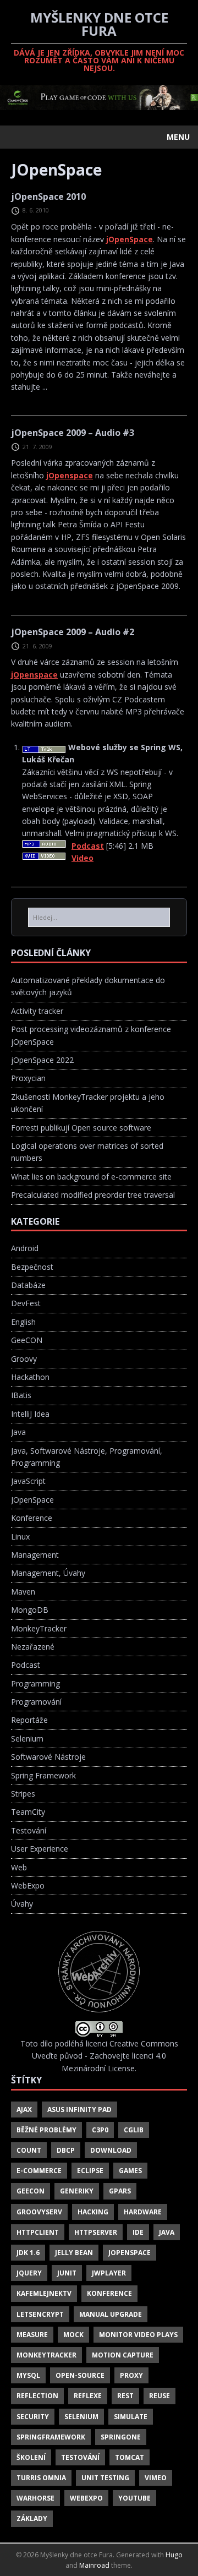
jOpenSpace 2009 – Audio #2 (73, 632)
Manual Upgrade (111, 2314)
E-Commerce (39, 2171)
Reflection (37, 2396)
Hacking (93, 2212)
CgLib (134, 2130)
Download (111, 2150)
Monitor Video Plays (138, 2335)
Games (130, 2171)
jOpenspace (70, 475)
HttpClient (38, 2232)
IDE (138, 2232)
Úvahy (22, 1904)
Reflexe (88, 2396)
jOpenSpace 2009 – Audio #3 (73, 433)
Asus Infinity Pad (79, 2110)
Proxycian (28, 1078)
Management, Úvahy (48, 1573)
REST (125, 2396)
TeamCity (28, 1812)
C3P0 (100, 2130)
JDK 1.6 (28, 2253)
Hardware (143, 2212)
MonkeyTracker (39, 1628)
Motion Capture (123, 2355)
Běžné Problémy (46, 2130)
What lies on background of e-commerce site (91, 1177)
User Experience (40, 1849)
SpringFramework (51, 2437)
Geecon (31, 2191)
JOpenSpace (32, 1500)
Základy (32, 2518)
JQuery (29, 2273)
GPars (120, 2191)
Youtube (134, 2498)
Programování (36, 1702)
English (23, 1322)
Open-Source (80, 2375)
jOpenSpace (130, 239)
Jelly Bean (74, 2253)
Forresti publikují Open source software (81, 1128)
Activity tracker (37, 1011)
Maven (23, 1592)
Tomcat (130, 2457)
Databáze (28, 1285)
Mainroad (94, 2565)
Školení (31, 2457)
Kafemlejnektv (44, 2293)
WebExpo (28, 1885)
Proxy (131, 2375)
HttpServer (96, 2232)
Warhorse (35, 2498)
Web (19, 1867)
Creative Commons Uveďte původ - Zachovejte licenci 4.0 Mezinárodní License (105, 2056)
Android (25, 1248)
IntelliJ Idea (30, 1414)
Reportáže (29, 1720)
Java (18, 1432)
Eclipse (90, 2171)
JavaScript (28, 1481)
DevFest (26, 1303)
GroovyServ (39, 2212)
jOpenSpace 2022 (42, 1060)
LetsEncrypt (40, 2314)
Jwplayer (109, 2273)
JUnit (67, 2273)
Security (33, 2417)
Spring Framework (43, 1775)
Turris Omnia (41, 2478)
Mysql (28, 2375)
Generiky (77, 2191)
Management (35, 1555)
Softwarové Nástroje (48, 1757)
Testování (29, 1830)
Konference (32, 1518)
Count (29, 2150)
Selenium (27, 1739)
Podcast (26, 1665)
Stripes (23, 1794)
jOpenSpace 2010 (48, 197)
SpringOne (121, 2437)
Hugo (174, 2555)
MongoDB (30, 1610)
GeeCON (27, 1340)
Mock (73, 2335)
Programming (35, 1683)
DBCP (66, 2150)
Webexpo (86, 2498)
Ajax (24, 2110)
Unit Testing (105, 2478)
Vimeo (156, 2478)
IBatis (21, 1395)
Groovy (24, 1359)
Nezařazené (33, 1647)
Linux (20, 1537)
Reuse (159, 2396)
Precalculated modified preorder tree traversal (93, 1195)
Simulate (131, 2417)
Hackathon (30, 1377)
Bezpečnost (32, 1267)
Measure (32, 2335)
